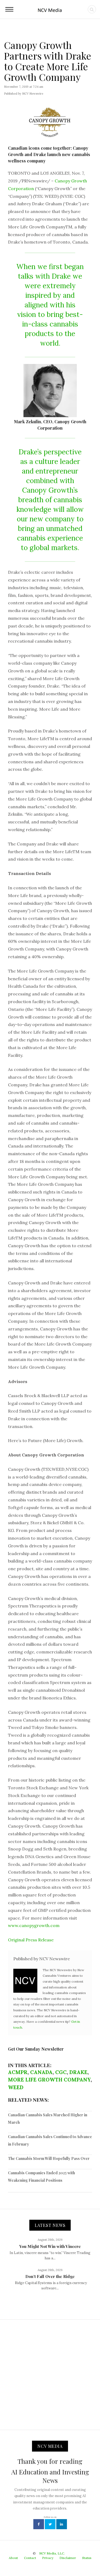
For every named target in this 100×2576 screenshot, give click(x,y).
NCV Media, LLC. (52, 2553)
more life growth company (49, 2080)
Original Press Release (31, 1940)
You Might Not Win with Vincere (50, 2246)
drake (78, 2072)
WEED (16, 2087)
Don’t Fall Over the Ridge (50, 2276)
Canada (41, 2072)
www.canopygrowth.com (34, 1925)
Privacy (48, 2558)
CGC (61, 2072)
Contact (30, 2558)
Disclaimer (68, 2558)
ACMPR (18, 2072)
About (13, 2558)
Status (87, 2558)
